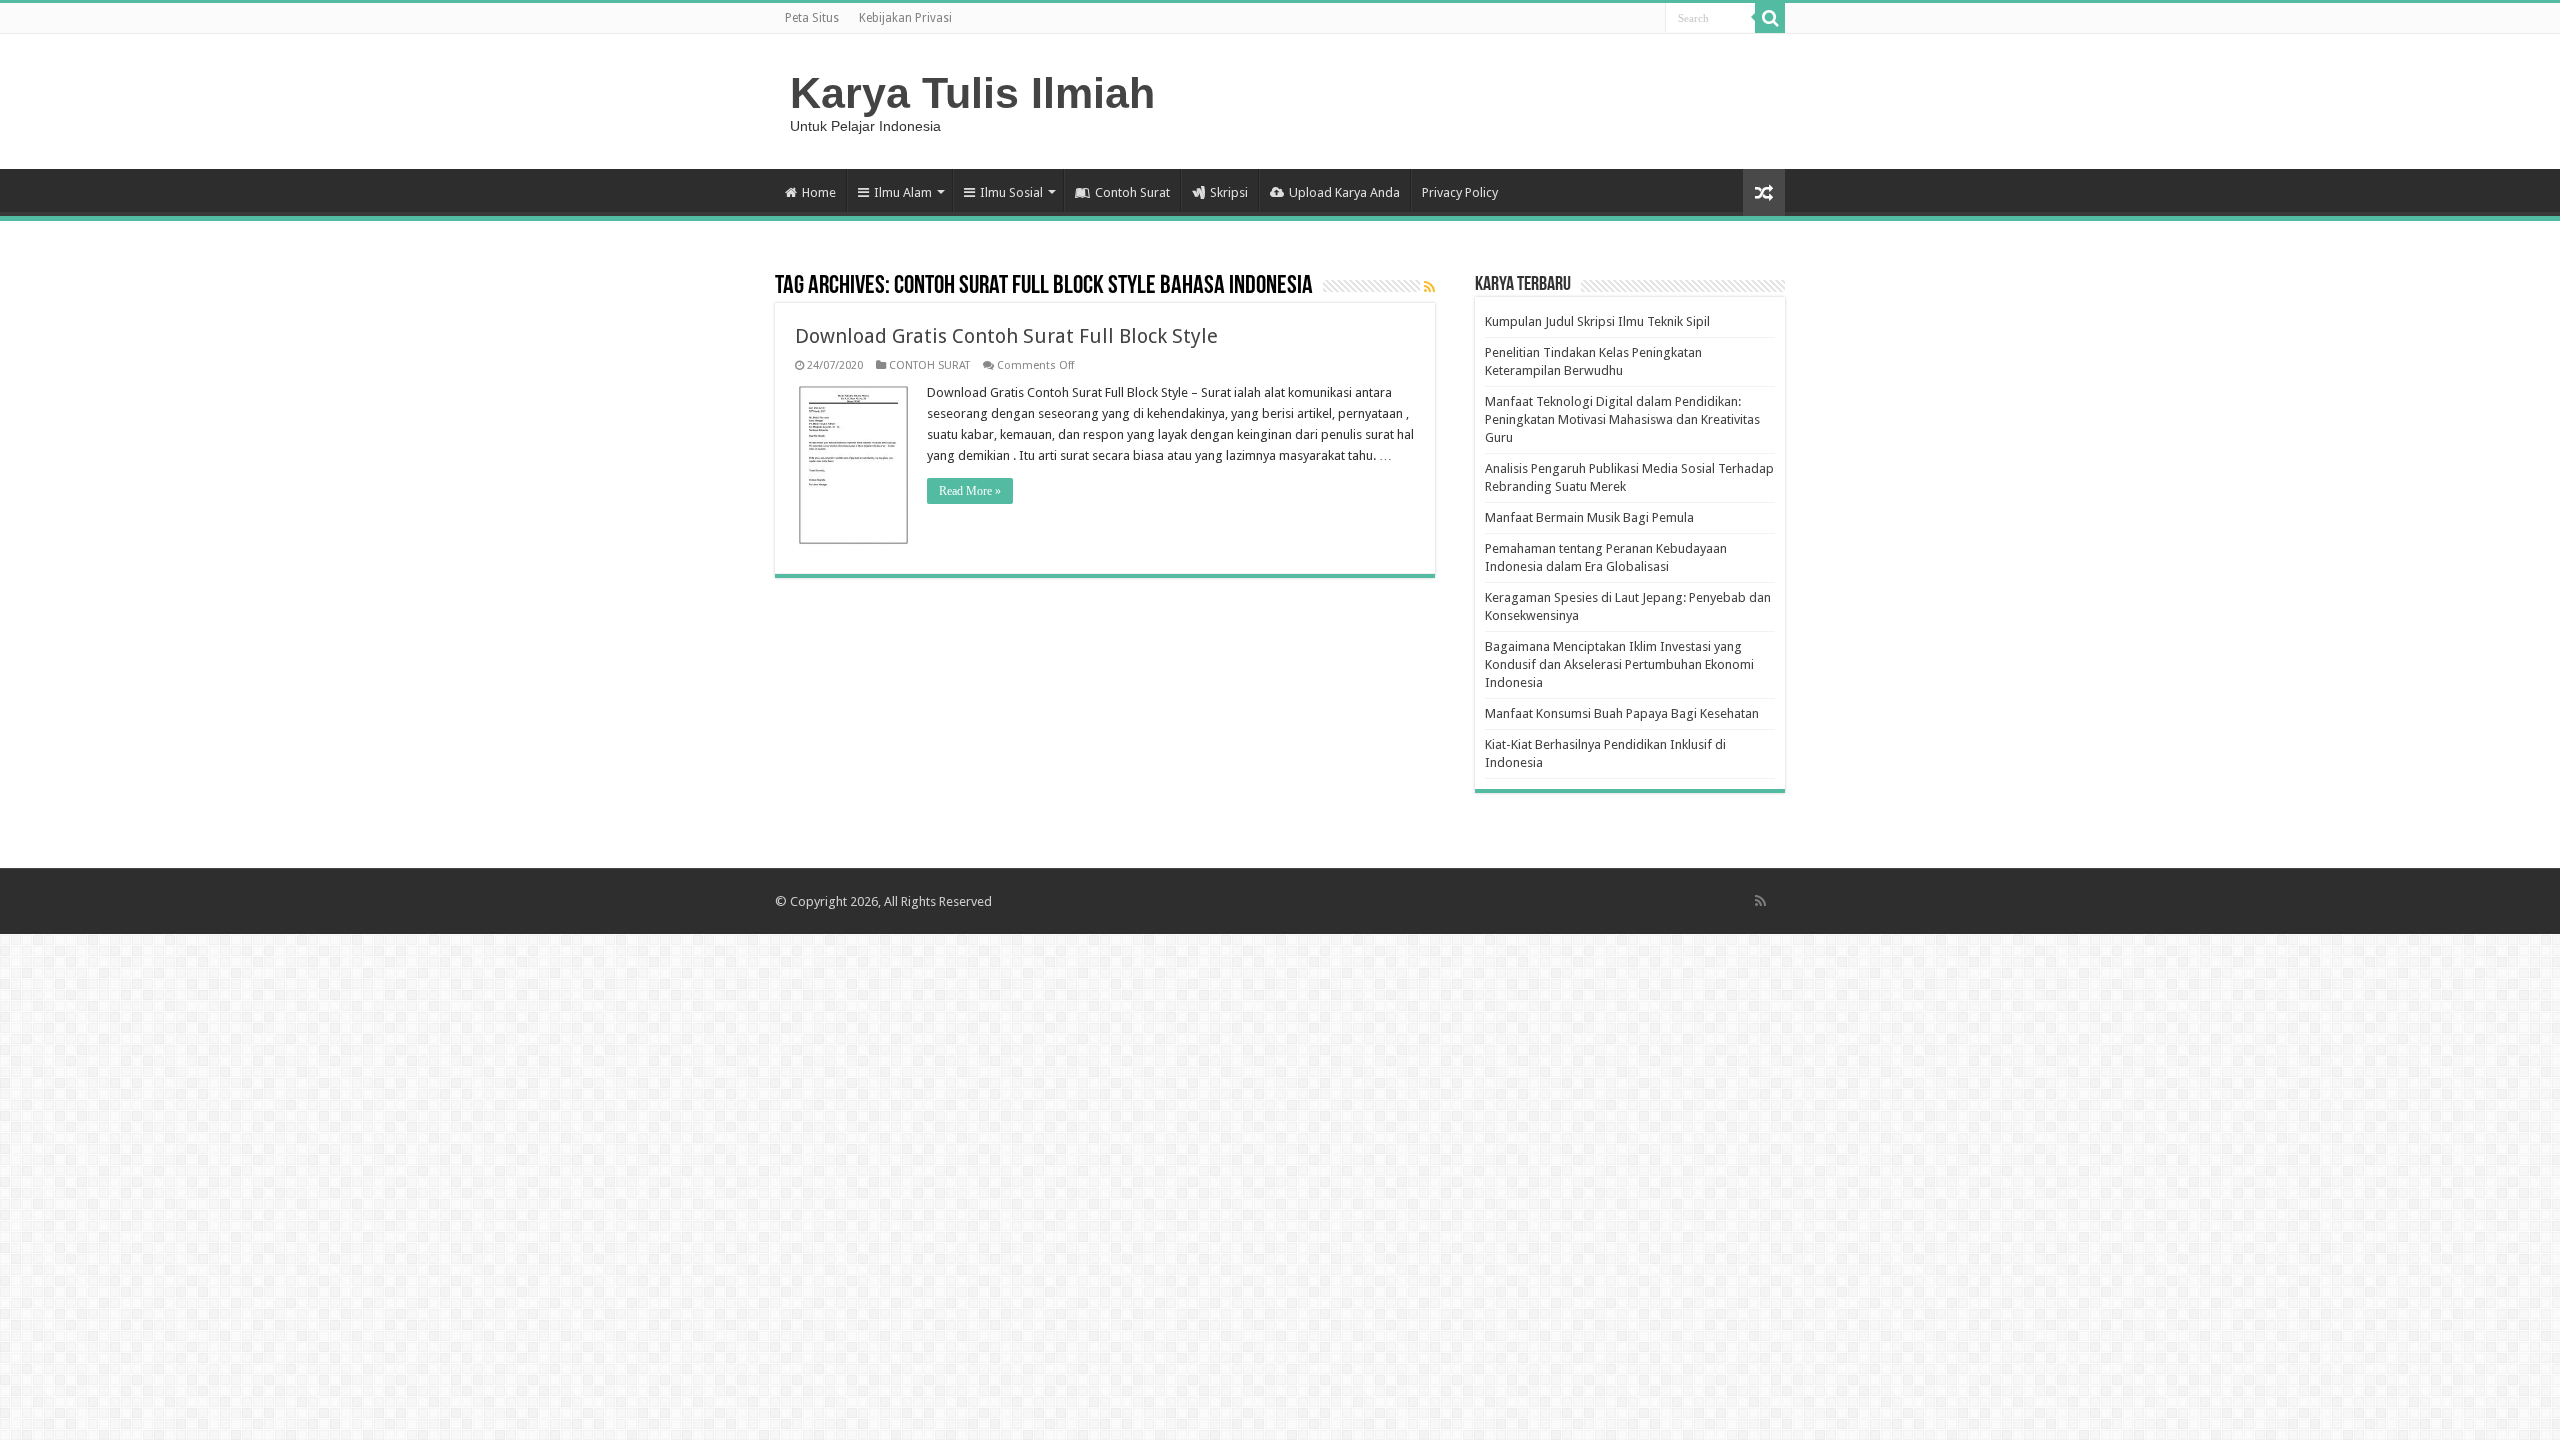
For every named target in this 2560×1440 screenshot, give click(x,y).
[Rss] (1760, 901)
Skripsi (1229, 192)
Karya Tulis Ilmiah (972, 93)
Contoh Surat (1132, 192)
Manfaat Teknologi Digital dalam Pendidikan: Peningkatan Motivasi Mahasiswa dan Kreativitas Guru (1622, 419)
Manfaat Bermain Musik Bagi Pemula (1589, 517)
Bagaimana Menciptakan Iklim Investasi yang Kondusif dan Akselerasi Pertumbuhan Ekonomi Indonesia (1619, 664)
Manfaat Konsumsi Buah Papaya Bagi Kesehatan (1622, 713)
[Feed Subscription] (1429, 287)
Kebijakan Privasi (905, 18)
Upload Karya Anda (1344, 192)
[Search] (1770, 18)
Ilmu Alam (903, 192)
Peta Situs (812, 18)
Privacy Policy (1460, 192)
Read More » (970, 491)
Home (819, 192)
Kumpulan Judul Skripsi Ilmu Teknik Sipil (1597, 321)
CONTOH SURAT (929, 365)
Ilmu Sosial (1011, 192)
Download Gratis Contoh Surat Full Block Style (1006, 336)
